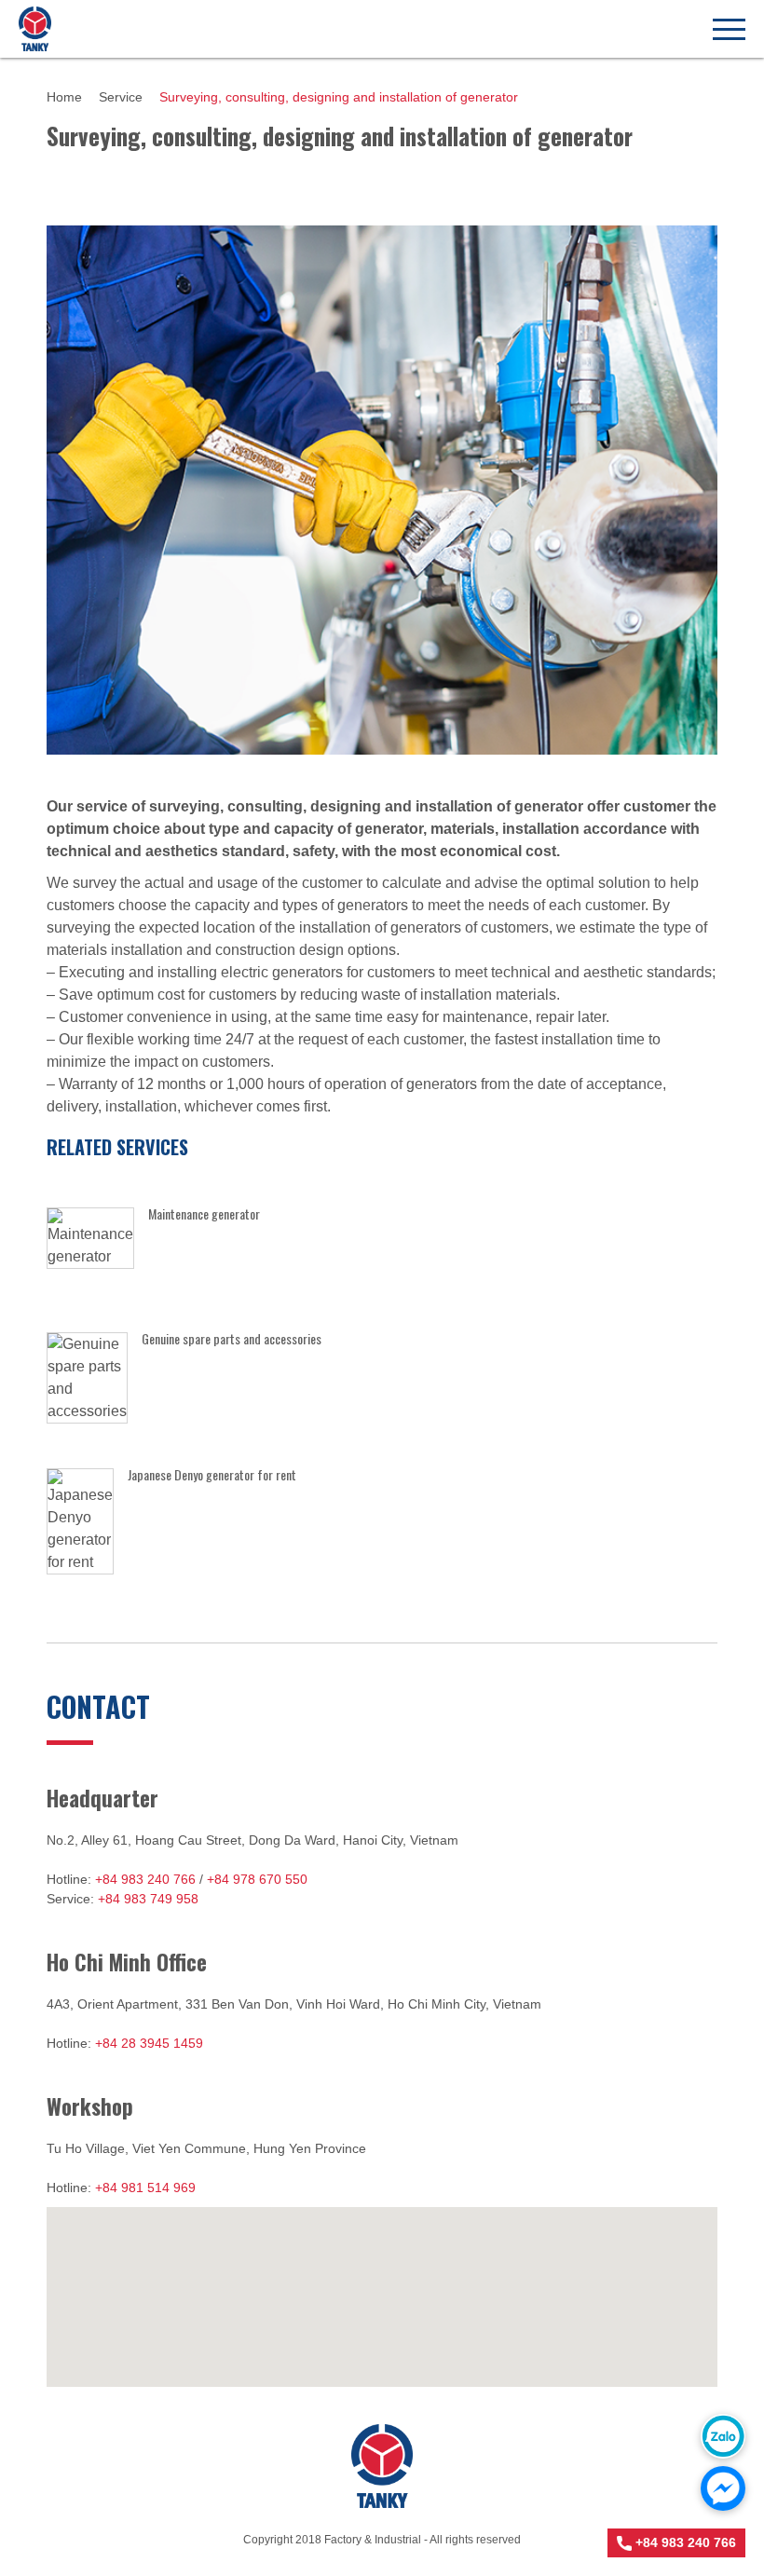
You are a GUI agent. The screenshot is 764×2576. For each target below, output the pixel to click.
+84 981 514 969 (145, 2188)
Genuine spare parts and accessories (232, 1338)
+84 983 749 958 (148, 1899)
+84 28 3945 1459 (149, 2043)
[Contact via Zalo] (723, 2436)
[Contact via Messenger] (723, 2488)
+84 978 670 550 (257, 1879)
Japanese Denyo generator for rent (212, 1474)
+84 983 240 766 (145, 1879)
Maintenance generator (204, 1213)
